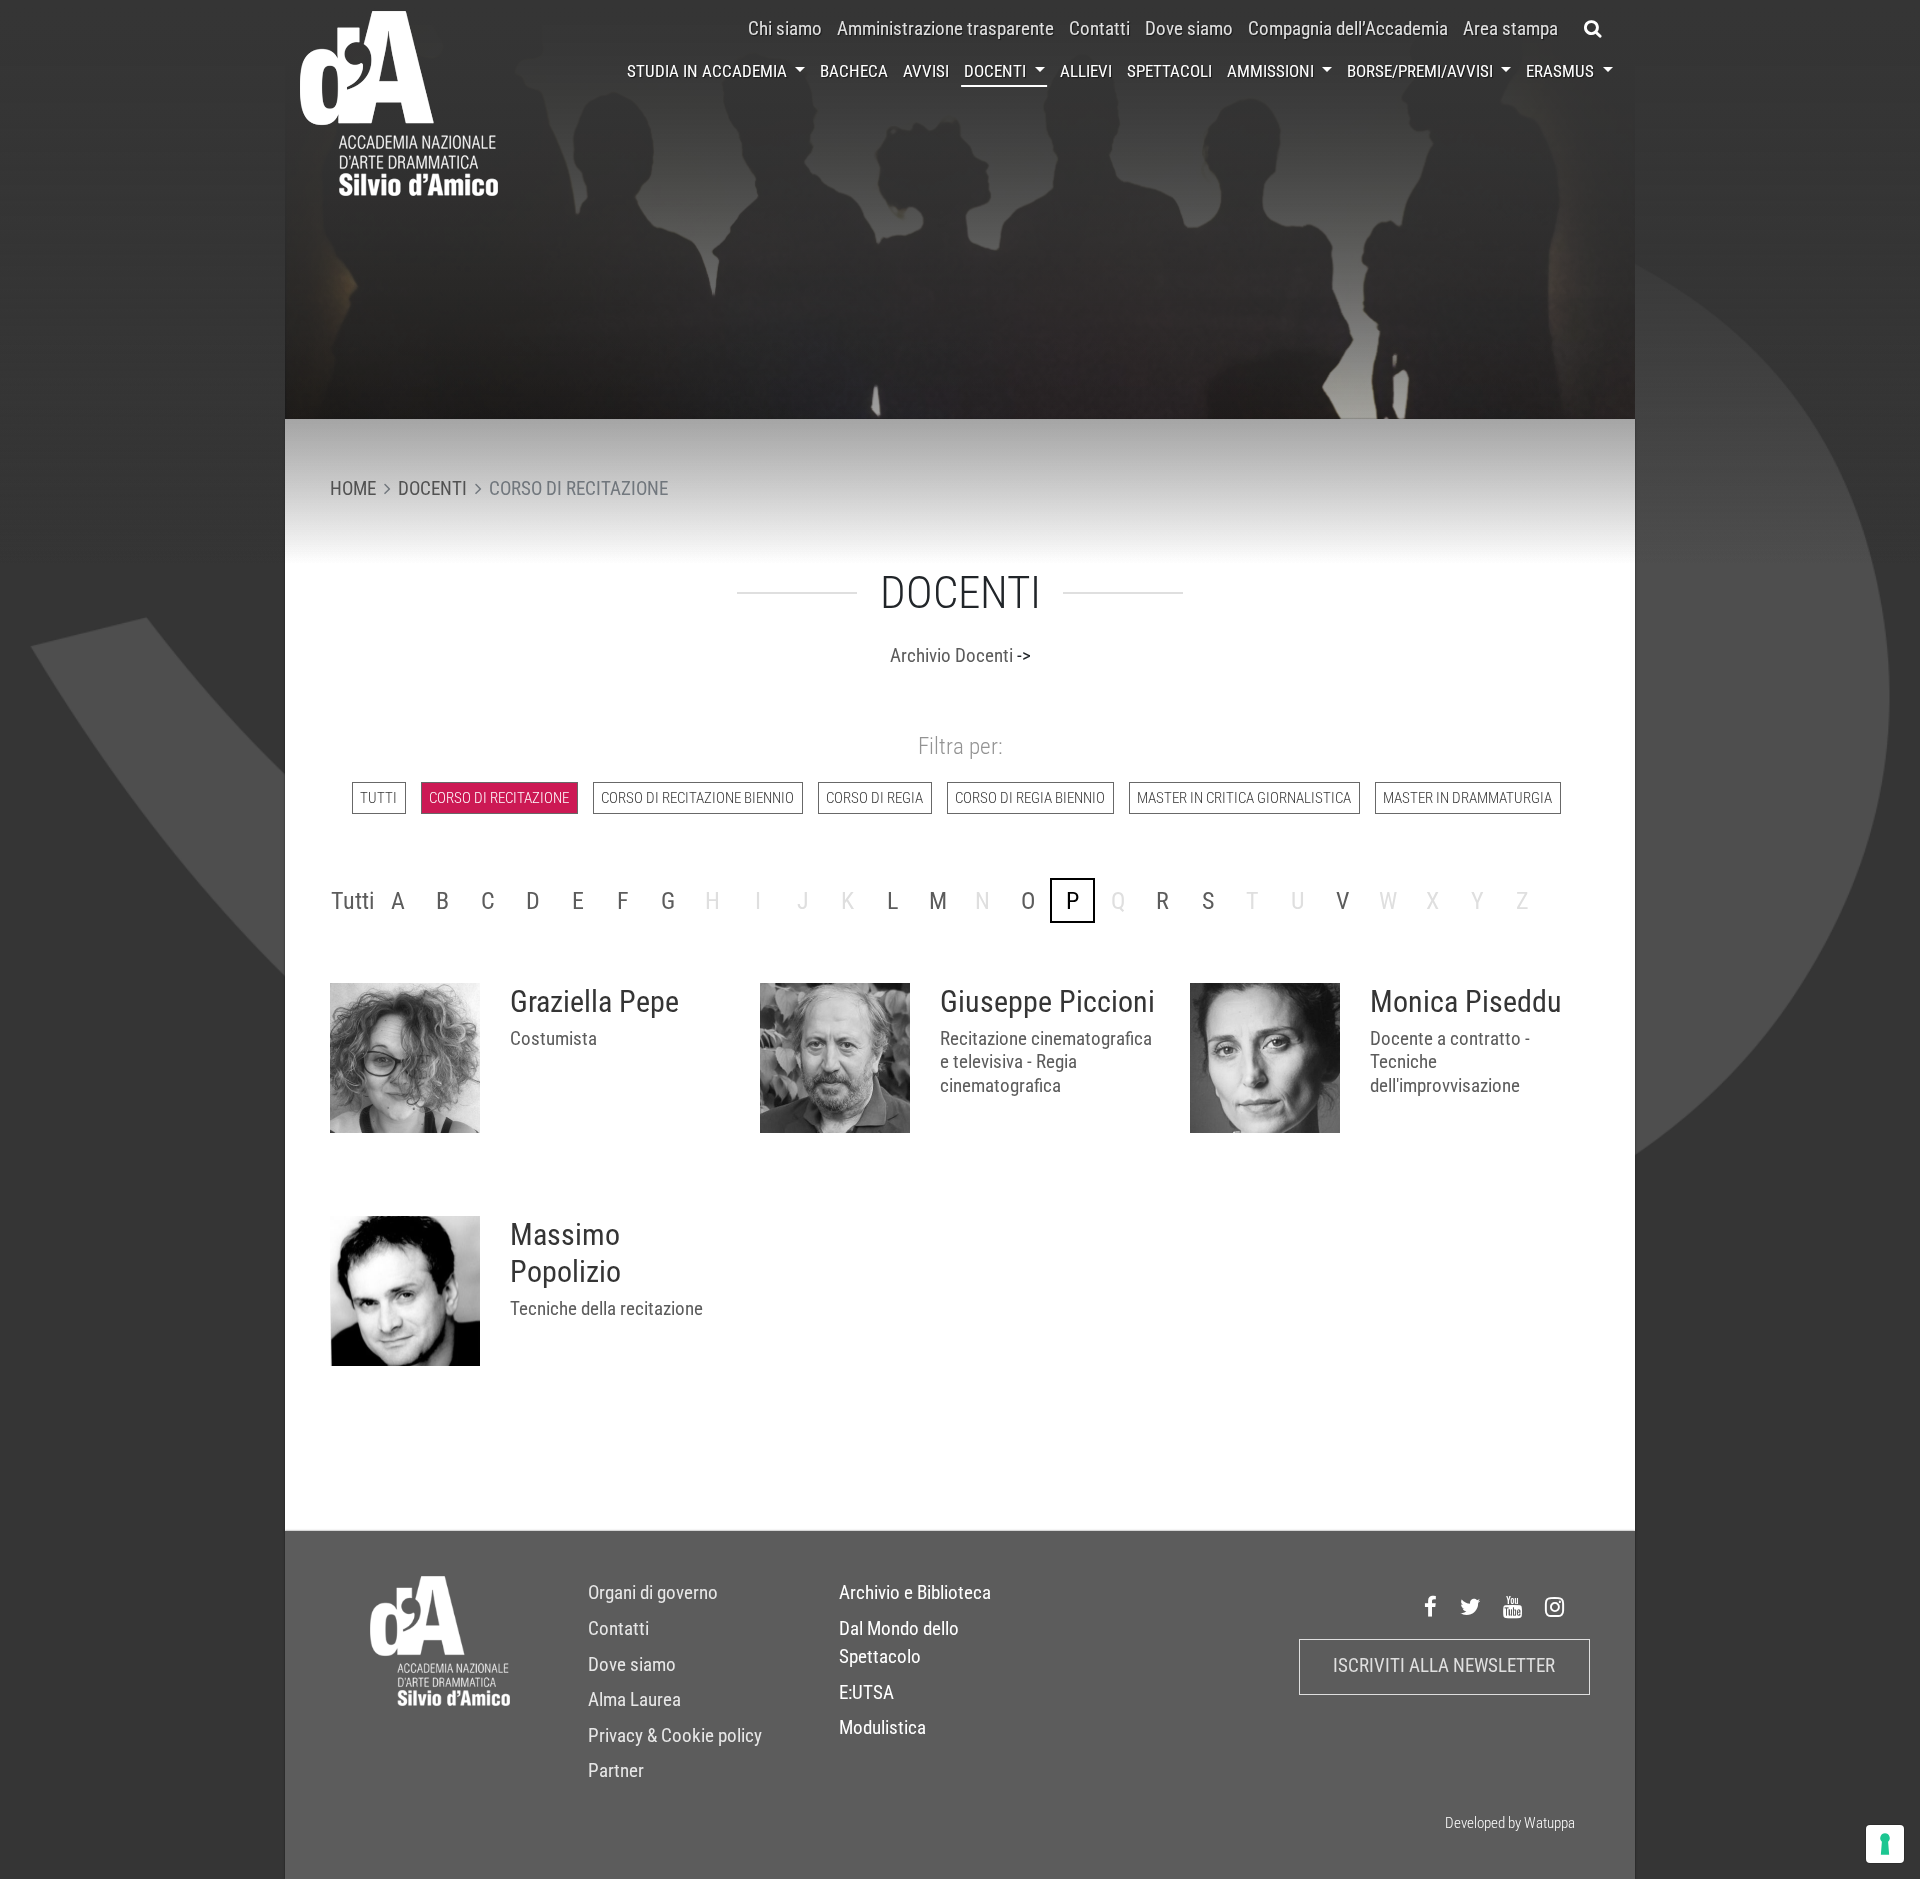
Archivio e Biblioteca (915, 1593)
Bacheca (854, 71)
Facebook (1431, 1608)
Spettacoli (1169, 71)
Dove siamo (1189, 29)
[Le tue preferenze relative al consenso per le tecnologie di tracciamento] (1885, 1844)
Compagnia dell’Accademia (1348, 29)
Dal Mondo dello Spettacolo (899, 1643)
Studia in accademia (709, 71)
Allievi (1086, 71)
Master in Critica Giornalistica (1244, 798)
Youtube (1513, 1608)
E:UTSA (866, 1693)
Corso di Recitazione (499, 798)
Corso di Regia (874, 798)
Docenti (997, 71)
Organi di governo (653, 1593)
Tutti (378, 798)
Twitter (1471, 1608)
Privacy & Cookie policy (675, 1736)
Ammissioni (1272, 71)
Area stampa (1510, 29)
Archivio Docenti (951, 656)
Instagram (1555, 1608)
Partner (616, 1771)
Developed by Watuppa (1510, 1823)
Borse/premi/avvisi (1422, 71)
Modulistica (882, 1728)
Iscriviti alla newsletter (1444, 1666)
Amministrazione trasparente (945, 29)
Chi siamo (785, 29)
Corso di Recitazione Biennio (697, 798)
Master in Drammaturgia (1467, 798)
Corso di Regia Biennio (1030, 798)
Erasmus (1562, 71)
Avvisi (926, 71)
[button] (1593, 29)
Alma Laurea (634, 1700)
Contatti (1099, 29)
